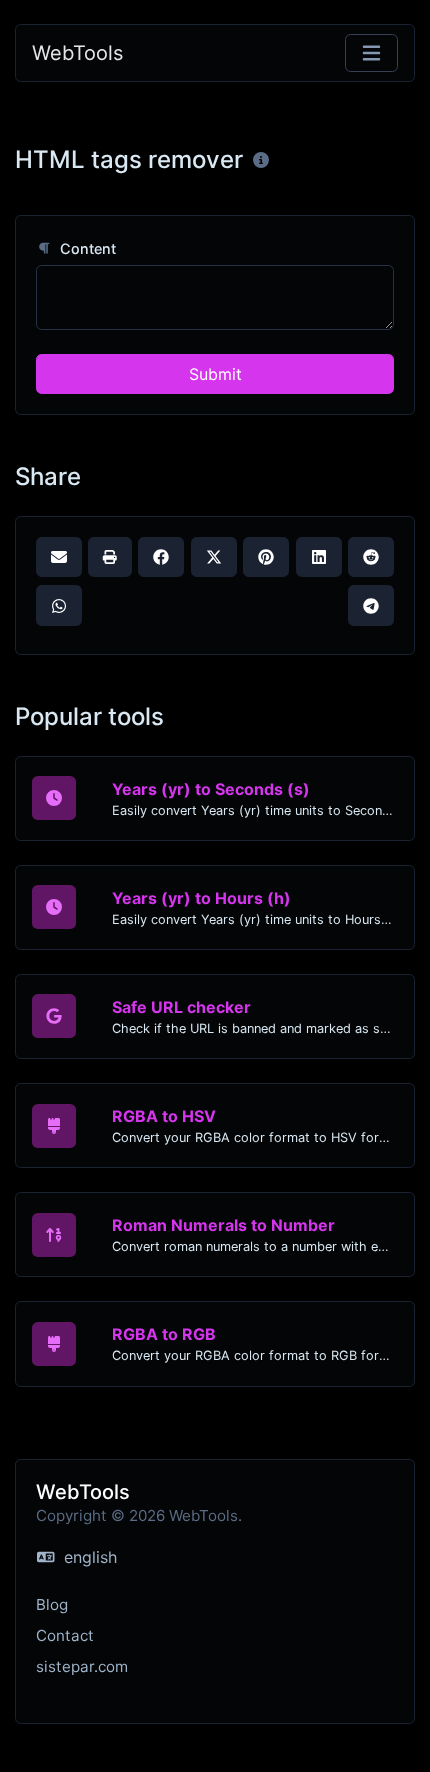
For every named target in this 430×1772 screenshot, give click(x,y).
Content (86, 248)
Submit (215, 374)
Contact (65, 1635)
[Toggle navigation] (371, 53)
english (88, 1557)
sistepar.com (82, 1666)
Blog (52, 1604)
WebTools (77, 53)
